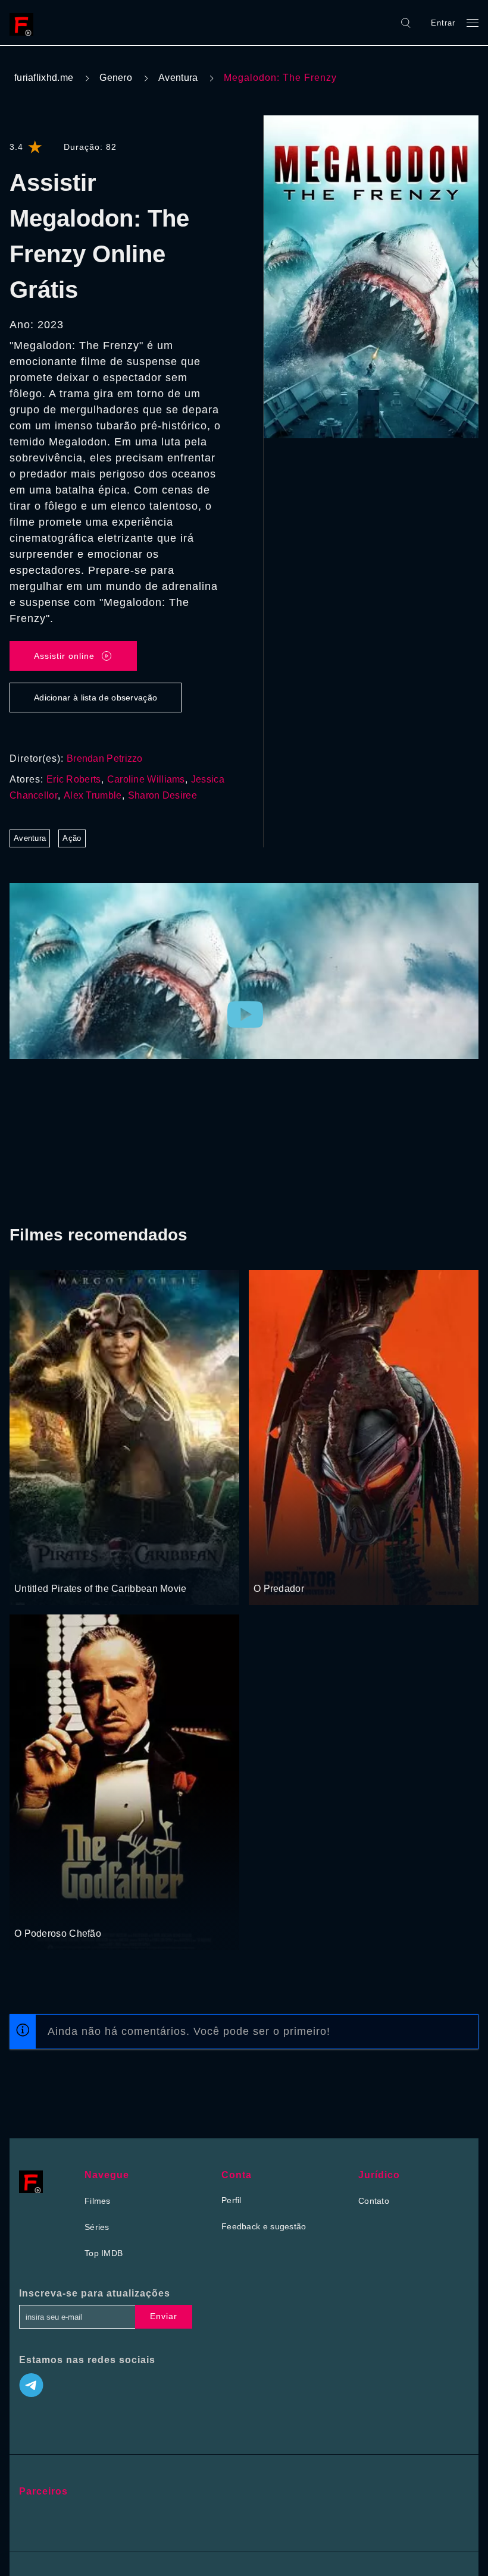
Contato (374, 2201)
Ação (72, 838)
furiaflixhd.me (44, 78)
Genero (116, 78)
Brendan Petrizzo (105, 758)
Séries (97, 2227)
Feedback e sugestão (264, 2226)
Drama (28, 1911)
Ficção (292, 1566)
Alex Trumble (93, 795)
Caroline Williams (146, 779)
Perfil (232, 2200)
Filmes (98, 2201)
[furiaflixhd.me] (24, 23)
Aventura (178, 78)
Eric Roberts (74, 779)
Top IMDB (104, 2253)
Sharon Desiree (162, 795)
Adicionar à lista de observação (96, 698)
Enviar (164, 2316)
